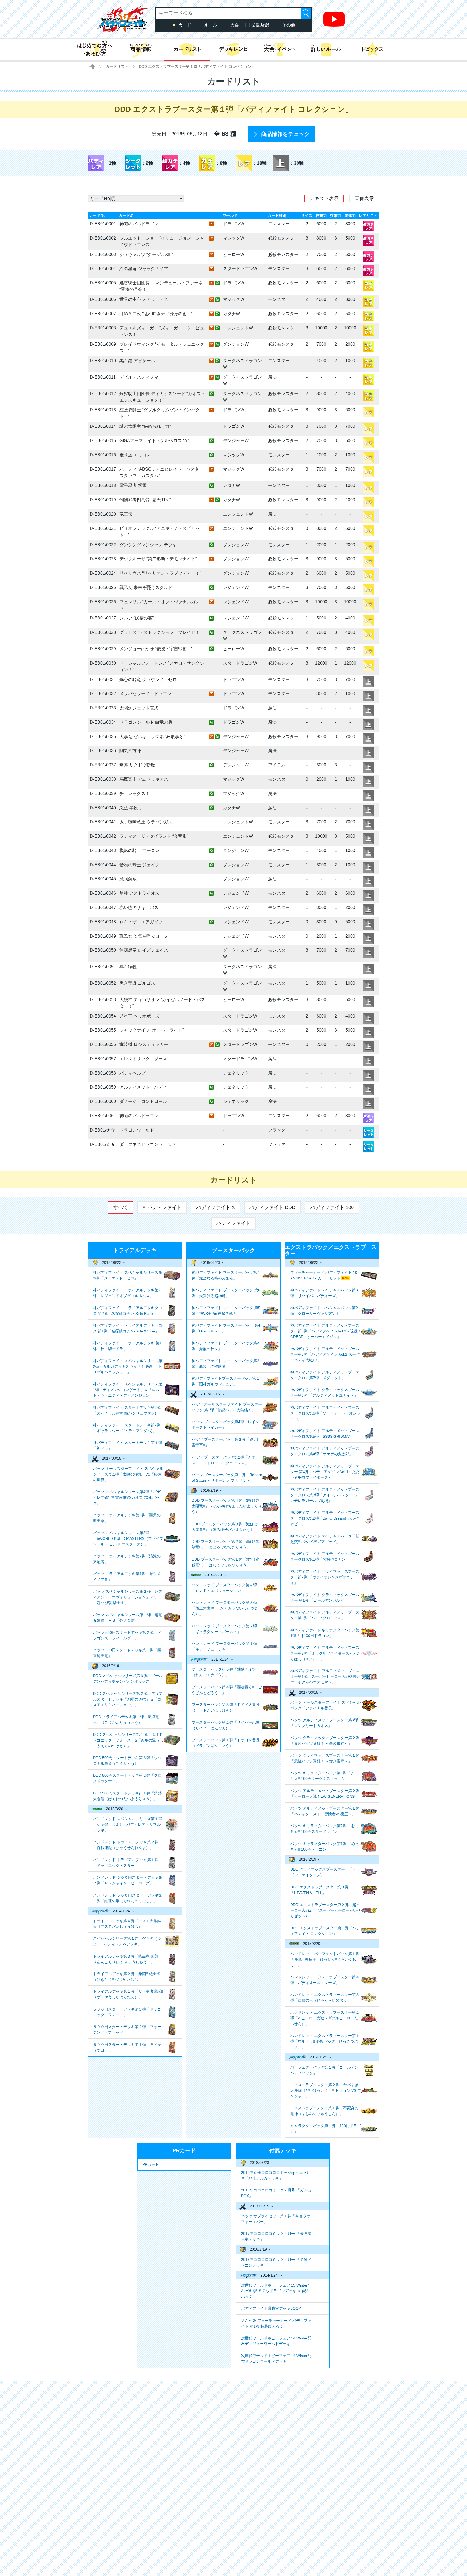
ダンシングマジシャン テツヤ (148, 545)
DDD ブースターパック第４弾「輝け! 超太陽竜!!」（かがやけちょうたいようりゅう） (227, 1506)
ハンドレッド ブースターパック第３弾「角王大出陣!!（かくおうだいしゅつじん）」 (225, 1608)
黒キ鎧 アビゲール (137, 361)
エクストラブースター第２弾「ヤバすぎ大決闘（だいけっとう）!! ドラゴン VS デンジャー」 (326, 2090)
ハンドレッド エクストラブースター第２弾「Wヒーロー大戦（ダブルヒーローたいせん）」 (325, 2018)
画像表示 (364, 198)
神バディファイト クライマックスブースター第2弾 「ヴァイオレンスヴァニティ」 (325, 1577)
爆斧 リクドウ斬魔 (137, 765)
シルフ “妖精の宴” (136, 618)
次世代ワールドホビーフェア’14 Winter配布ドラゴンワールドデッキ (276, 2358)
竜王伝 (126, 514)
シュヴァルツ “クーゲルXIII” (146, 255)
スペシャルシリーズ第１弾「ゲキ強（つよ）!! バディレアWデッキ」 (127, 1941)
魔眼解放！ (130, 879)
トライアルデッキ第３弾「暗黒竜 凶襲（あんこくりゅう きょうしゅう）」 (126, 1959)
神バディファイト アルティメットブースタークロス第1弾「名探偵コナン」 (325, 1556)
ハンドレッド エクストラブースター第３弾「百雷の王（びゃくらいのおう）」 (325, 1997)
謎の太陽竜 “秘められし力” (145, 426)
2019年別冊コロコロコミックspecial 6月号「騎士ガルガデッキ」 (276, 2175)
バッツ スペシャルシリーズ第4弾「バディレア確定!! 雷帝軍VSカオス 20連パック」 (127, 1497)
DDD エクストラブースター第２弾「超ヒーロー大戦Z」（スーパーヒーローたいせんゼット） (326, 1910)
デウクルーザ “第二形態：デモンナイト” (158, 559)
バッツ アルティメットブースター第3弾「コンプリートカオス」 (324, 1723)
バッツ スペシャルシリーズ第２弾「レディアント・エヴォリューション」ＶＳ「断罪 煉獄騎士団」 (128, 1597)
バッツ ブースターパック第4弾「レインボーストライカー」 (225, 1425)
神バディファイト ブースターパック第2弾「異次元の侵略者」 (225, 1364)
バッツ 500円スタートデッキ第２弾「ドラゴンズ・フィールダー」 (127, 1635)
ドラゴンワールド (137, 1130)
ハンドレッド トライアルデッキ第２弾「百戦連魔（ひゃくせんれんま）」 (126, 1845)
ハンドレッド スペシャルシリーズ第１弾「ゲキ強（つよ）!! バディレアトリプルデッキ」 (128, 1824)
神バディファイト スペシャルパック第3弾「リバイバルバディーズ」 (324, 1293)
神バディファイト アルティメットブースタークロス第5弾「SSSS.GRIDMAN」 (325, 1434)
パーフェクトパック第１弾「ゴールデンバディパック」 (324, 2070)
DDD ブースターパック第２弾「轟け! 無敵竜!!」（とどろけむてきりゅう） (226, 1544)
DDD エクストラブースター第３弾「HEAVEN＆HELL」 (319, 1890)
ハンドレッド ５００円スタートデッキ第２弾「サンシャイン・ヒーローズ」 (128, 1880)
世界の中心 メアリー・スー (146, 299)
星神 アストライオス (139, 893)
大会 (235, 25)
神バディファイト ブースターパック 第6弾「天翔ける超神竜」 (226, 1293)
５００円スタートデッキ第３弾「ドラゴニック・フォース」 (127, 2012)
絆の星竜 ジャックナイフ (144, 269)
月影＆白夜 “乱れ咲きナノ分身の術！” (156, 314)
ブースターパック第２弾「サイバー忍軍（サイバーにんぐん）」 (226, 1725)
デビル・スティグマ (139, 377)
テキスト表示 (324, 198)
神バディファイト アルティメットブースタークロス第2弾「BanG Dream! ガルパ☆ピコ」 (325, 1518)
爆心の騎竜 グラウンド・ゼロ (148, 680)
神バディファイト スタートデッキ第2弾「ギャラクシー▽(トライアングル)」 (127, 1428)
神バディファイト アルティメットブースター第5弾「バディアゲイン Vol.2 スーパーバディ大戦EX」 (325, 1354)
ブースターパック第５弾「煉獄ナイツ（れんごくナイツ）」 (224, 1672)
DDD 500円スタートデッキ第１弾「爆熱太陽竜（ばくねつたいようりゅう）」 (127, 1796)
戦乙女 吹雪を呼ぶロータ (144, 936)
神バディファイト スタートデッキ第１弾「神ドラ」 (128, 1445)
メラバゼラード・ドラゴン (145, 694)
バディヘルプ (132, 1073)
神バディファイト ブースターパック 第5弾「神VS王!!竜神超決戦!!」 (226, 1311)
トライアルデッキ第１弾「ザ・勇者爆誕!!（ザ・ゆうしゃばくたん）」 (128, 1994)
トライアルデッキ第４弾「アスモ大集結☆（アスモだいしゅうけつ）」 (127, 1924)
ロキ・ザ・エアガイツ (141, 922)
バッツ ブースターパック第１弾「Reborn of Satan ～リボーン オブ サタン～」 (227, 1478)
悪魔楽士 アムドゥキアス (144, 779)
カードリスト (117, 66)
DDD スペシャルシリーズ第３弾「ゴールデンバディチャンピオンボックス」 (128, 1678)
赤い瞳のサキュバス (139, 908)
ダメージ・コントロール (143, 1101)
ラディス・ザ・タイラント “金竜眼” (154, 836)
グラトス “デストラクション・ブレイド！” (160, 632)
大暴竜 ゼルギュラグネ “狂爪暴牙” (152, 737)
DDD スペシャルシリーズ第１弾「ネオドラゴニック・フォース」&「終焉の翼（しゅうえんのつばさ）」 (128, 1740)
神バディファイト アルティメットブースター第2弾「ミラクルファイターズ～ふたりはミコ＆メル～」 (325, 1653)
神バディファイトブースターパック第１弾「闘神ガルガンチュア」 (226, 1381)
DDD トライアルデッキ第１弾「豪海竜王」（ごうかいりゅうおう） (126, 1720)
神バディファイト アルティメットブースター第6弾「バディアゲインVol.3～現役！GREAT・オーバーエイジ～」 (326, 1331)
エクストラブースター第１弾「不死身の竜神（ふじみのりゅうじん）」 (324, 2111)
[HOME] (92, 66)
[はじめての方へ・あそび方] (94, 49)
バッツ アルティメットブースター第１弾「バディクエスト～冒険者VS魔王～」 (325, 1811)
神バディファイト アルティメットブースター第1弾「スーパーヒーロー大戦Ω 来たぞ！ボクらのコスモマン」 (325, 1676)
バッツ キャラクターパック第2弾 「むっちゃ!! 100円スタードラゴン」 (325, 1829)
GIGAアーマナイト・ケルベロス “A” (154, 441)
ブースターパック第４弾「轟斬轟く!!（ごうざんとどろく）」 (227, 1690)
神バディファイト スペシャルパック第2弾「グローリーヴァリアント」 (324, 1311)
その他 (289, 25)
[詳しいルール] (326, 49)
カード (185, 25)
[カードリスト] (187, 49)
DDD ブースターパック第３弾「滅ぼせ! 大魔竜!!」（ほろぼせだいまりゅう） (225, 1527)
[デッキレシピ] (233, 49)
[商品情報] (141, 49)
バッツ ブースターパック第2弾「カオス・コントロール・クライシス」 (224, 1460)
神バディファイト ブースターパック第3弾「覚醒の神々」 (225, 1346)
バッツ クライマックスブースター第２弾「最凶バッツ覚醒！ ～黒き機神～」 (325, 1741)
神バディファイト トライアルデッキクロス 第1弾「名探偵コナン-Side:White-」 (128, 1328)
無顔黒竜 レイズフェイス (144, 950)
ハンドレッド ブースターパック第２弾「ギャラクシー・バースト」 (224, 1629)
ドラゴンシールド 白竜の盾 (146, 722)
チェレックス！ (135, 794)
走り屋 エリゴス (135, 455)
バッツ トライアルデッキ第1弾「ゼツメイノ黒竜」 (127, 1577)
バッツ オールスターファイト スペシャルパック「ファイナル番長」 (325, 1705)
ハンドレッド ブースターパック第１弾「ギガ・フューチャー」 (224, 1646)
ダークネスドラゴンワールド (148, 1144)
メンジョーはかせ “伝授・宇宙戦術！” (156, 649)
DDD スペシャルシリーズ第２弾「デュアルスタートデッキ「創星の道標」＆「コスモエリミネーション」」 (128, 1699)
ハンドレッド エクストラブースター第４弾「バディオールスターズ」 (325, 1980)
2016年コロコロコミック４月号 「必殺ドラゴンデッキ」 (276, 2262)
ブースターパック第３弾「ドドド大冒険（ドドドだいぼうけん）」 (226, 1707)
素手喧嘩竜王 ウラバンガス (146, 822)
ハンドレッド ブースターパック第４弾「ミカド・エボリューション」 (224, 1588)
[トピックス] (373, 49)
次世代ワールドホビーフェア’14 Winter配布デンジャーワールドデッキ (276, 2341)
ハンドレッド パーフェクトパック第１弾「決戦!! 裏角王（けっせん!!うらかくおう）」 (325, 1959)
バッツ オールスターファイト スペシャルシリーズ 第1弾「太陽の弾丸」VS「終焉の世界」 (128, 1474)
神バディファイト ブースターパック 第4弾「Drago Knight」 (226, 1328)
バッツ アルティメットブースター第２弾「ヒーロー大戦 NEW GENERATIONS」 (325, 1794)
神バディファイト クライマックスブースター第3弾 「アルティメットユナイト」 (325, 1393)
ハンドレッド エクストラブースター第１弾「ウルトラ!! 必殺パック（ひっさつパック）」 (325, 2041)
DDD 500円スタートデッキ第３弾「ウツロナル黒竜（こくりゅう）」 (127, 1761)
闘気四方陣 (130, 751)
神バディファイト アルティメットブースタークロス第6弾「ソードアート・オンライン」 (325, 1413)
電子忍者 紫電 (133, 485)
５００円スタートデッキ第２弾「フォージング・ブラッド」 (127, 2030)
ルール (211, 25)
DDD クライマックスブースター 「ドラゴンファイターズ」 (325, 1872)
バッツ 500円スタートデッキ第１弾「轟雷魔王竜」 (127, 1653)
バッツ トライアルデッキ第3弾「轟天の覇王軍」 (127, 1518)
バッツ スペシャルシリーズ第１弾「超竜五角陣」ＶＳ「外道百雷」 (128, 1617)
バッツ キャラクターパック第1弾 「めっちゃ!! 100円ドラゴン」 (325, 1846)
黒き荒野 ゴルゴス (137, 983)
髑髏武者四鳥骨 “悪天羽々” (145, 500)
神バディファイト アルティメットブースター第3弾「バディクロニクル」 (325, 1615)
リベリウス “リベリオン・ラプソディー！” (160, 573)
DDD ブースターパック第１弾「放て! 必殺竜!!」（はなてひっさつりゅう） (226, 1562)
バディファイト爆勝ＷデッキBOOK (271, 2308)
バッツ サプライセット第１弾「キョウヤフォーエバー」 (276, 2219)
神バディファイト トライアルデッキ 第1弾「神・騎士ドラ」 (127, 1346)
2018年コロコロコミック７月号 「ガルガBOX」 (276, 2193)
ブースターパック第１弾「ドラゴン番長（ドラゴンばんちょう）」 (226, 1743)
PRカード (151, 2164)
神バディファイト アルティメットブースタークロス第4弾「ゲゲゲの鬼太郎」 (325, 1451)
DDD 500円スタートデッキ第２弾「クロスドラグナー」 (127, 1778)
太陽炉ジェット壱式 (139, 708)
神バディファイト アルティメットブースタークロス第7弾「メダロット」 (325, 1375)
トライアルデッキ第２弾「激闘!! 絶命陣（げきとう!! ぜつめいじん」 (127, 1977)
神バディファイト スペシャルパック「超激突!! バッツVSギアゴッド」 (325, 1539)
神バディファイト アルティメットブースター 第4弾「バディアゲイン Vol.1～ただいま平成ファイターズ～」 (325, 1472)
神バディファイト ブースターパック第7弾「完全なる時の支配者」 (225, 1275)
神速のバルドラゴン (139, 224)
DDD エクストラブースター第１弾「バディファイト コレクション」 (325, 1931)
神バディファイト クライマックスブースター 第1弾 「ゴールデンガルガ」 (325, 1597)
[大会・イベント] (280, 49)
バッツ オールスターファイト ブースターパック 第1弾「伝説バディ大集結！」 (227, 1407)
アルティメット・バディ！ (145, 1087)
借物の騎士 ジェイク (139, 865)
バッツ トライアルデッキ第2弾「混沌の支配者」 (127, 1559)
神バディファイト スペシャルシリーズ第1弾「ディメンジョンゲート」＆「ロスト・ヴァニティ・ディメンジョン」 (128, 1390)
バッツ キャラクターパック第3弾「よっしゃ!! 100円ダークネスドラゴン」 (324, 1776)
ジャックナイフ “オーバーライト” (152, 1030)
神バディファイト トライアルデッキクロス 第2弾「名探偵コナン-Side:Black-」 (128, 1311)
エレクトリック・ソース (143, 1059)
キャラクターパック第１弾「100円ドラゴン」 (326, 2129)
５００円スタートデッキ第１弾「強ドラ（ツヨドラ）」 (127, 2047)
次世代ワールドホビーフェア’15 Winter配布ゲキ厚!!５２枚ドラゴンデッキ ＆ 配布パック (276, 2291)
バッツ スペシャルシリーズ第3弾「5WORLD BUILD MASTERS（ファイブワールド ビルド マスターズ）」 (128, 1538)
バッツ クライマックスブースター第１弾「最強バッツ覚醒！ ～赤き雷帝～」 (325, 1758)
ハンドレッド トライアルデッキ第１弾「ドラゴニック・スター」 (126, 1863)
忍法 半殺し (131, 808)
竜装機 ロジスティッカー (144, 1044)
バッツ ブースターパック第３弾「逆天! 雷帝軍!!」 (225, 1442)
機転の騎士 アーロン (139, 851)
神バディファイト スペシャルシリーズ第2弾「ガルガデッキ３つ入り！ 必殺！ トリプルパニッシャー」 (128, 1366)
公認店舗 (261, 25)
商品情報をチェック (285, 134)
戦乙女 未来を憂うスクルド (146, 587)
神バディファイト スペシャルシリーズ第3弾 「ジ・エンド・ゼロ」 (128, 1275)
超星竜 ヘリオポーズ (139, 1016)
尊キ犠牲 (128, 967)
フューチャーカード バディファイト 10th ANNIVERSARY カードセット (325, 1275)
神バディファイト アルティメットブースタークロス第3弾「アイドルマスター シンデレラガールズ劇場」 (325, 1495)
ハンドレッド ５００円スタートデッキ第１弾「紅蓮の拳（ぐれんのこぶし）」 (128, 1898)
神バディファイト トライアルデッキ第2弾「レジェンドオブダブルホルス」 (127, 1293)
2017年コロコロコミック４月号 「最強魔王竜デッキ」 (276, 2236)
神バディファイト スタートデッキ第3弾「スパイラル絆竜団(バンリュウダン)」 (127, 1410)
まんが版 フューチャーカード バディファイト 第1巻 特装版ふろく (276, 2323)
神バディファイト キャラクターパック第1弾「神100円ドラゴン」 (325, 1633)
